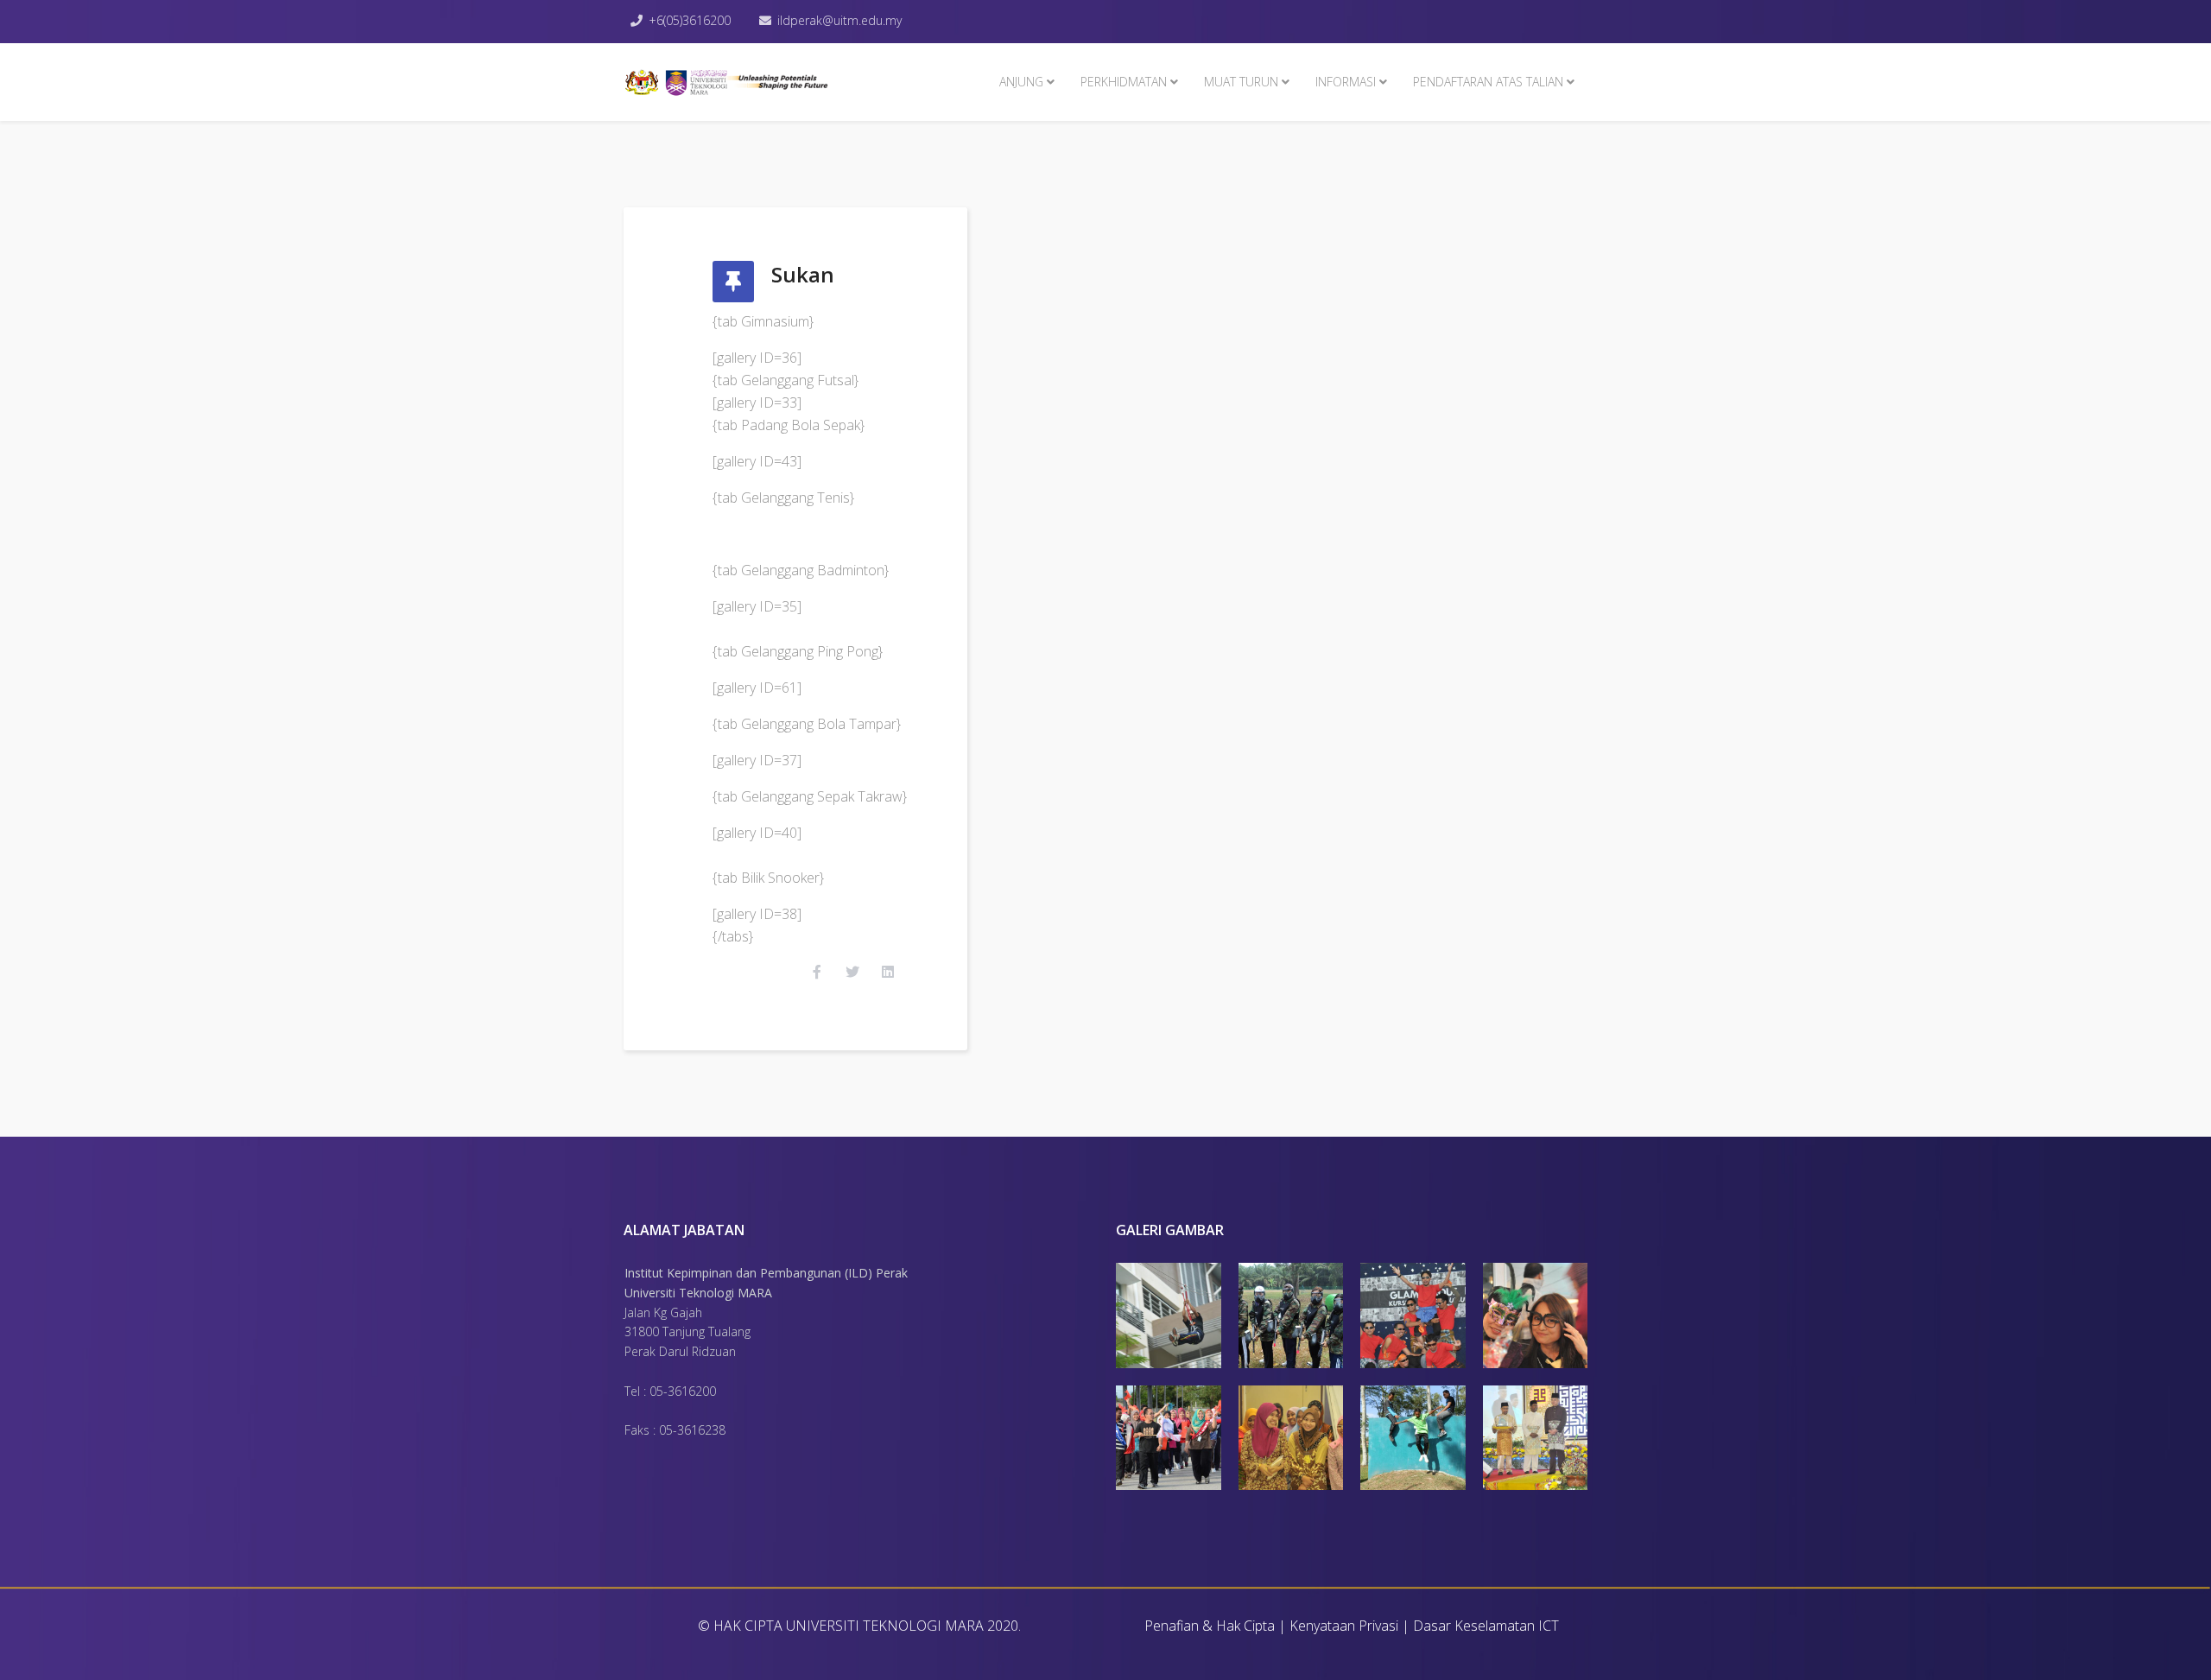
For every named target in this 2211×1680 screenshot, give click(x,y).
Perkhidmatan (1124, 82)
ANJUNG (1021, 82)
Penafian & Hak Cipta (1210, 1626)
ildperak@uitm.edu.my (839, 20)
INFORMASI (1346, 82)
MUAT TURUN (1241, 82)
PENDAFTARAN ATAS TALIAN (1488, 82)
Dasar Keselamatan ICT (1486, 1626)
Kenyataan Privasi (1344, 1626)
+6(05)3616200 (690, 20)
